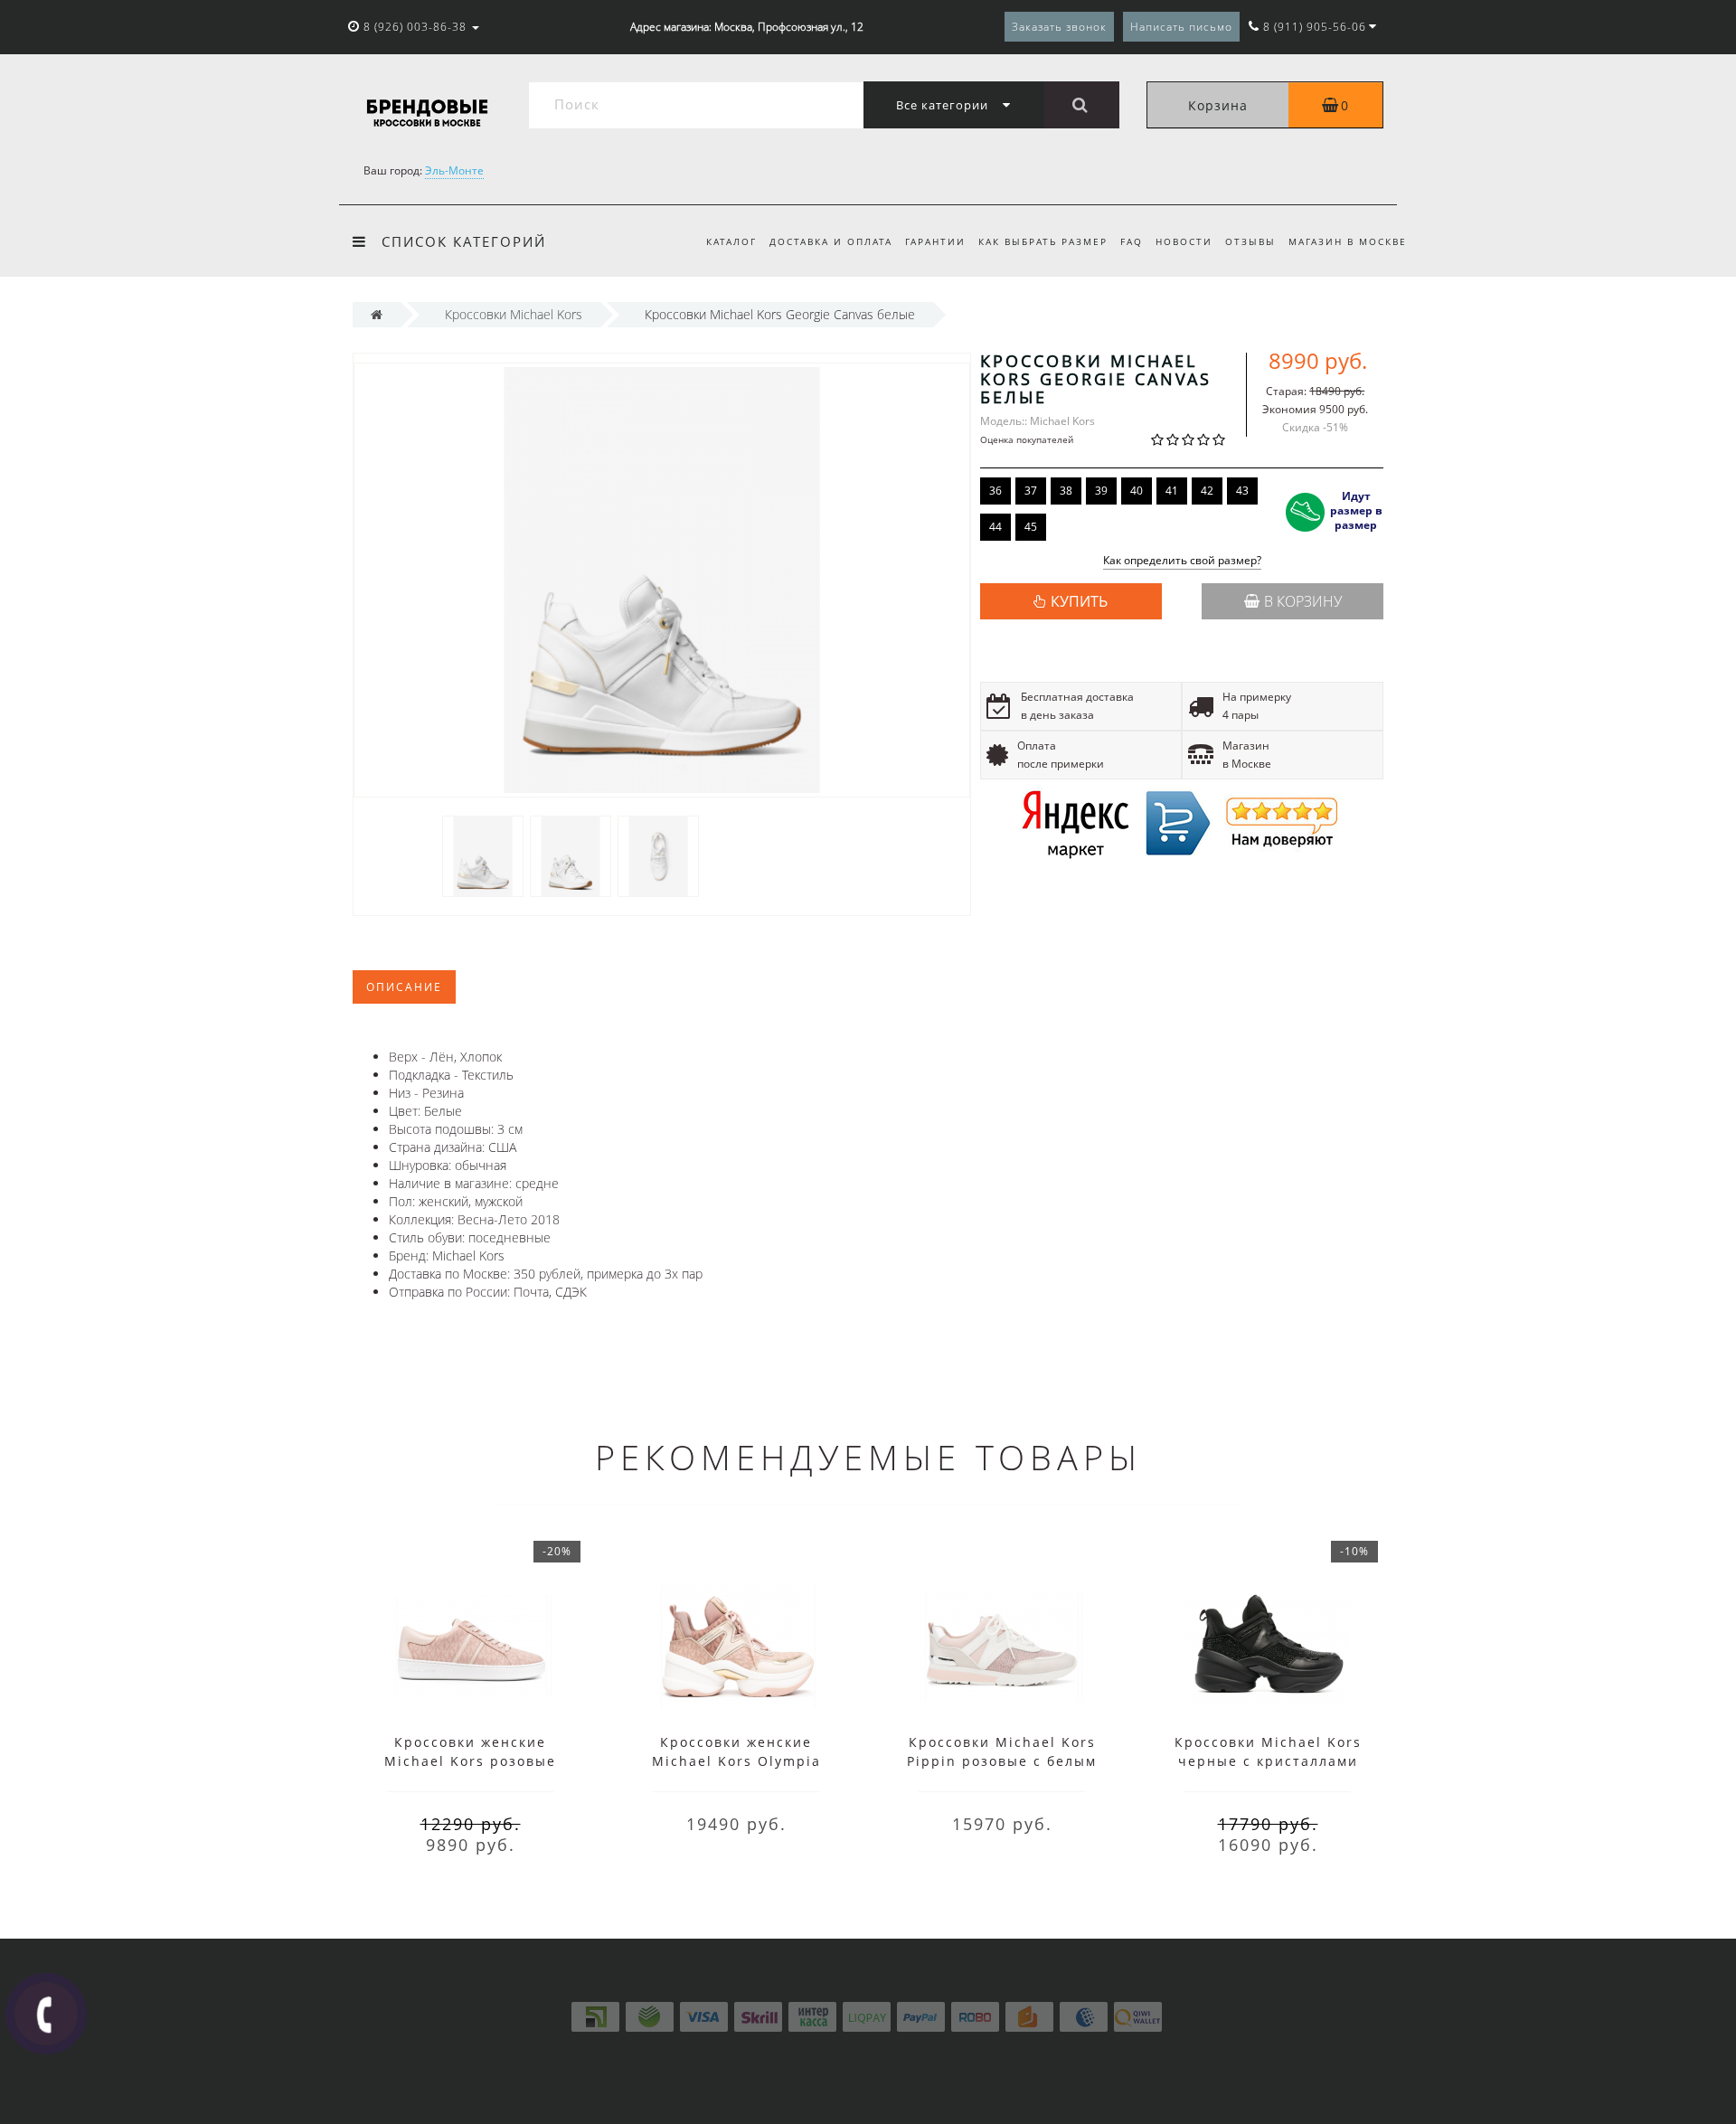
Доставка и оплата (831, 241)
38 (1066, 491)
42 (1207, 491)
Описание (404, 987)
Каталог (731, 241)
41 (1172, 491)
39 (1101, 491)
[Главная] (377, 314)
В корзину (1303, 601)
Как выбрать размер (1043, 241)
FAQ (1132, 241)
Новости (1184, 241)
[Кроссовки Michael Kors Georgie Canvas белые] (483, 855)
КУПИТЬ (1079, 601)
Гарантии (935, 241)
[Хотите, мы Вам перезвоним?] (46, 2014)
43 (1242, 491)
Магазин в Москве (1348, 241)
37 (1031, 491)
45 (1031, 527)
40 (1137, 491)
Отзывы (1250, 241)
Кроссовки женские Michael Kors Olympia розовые (736, 1761)
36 (995, 491)
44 (995, 527)
